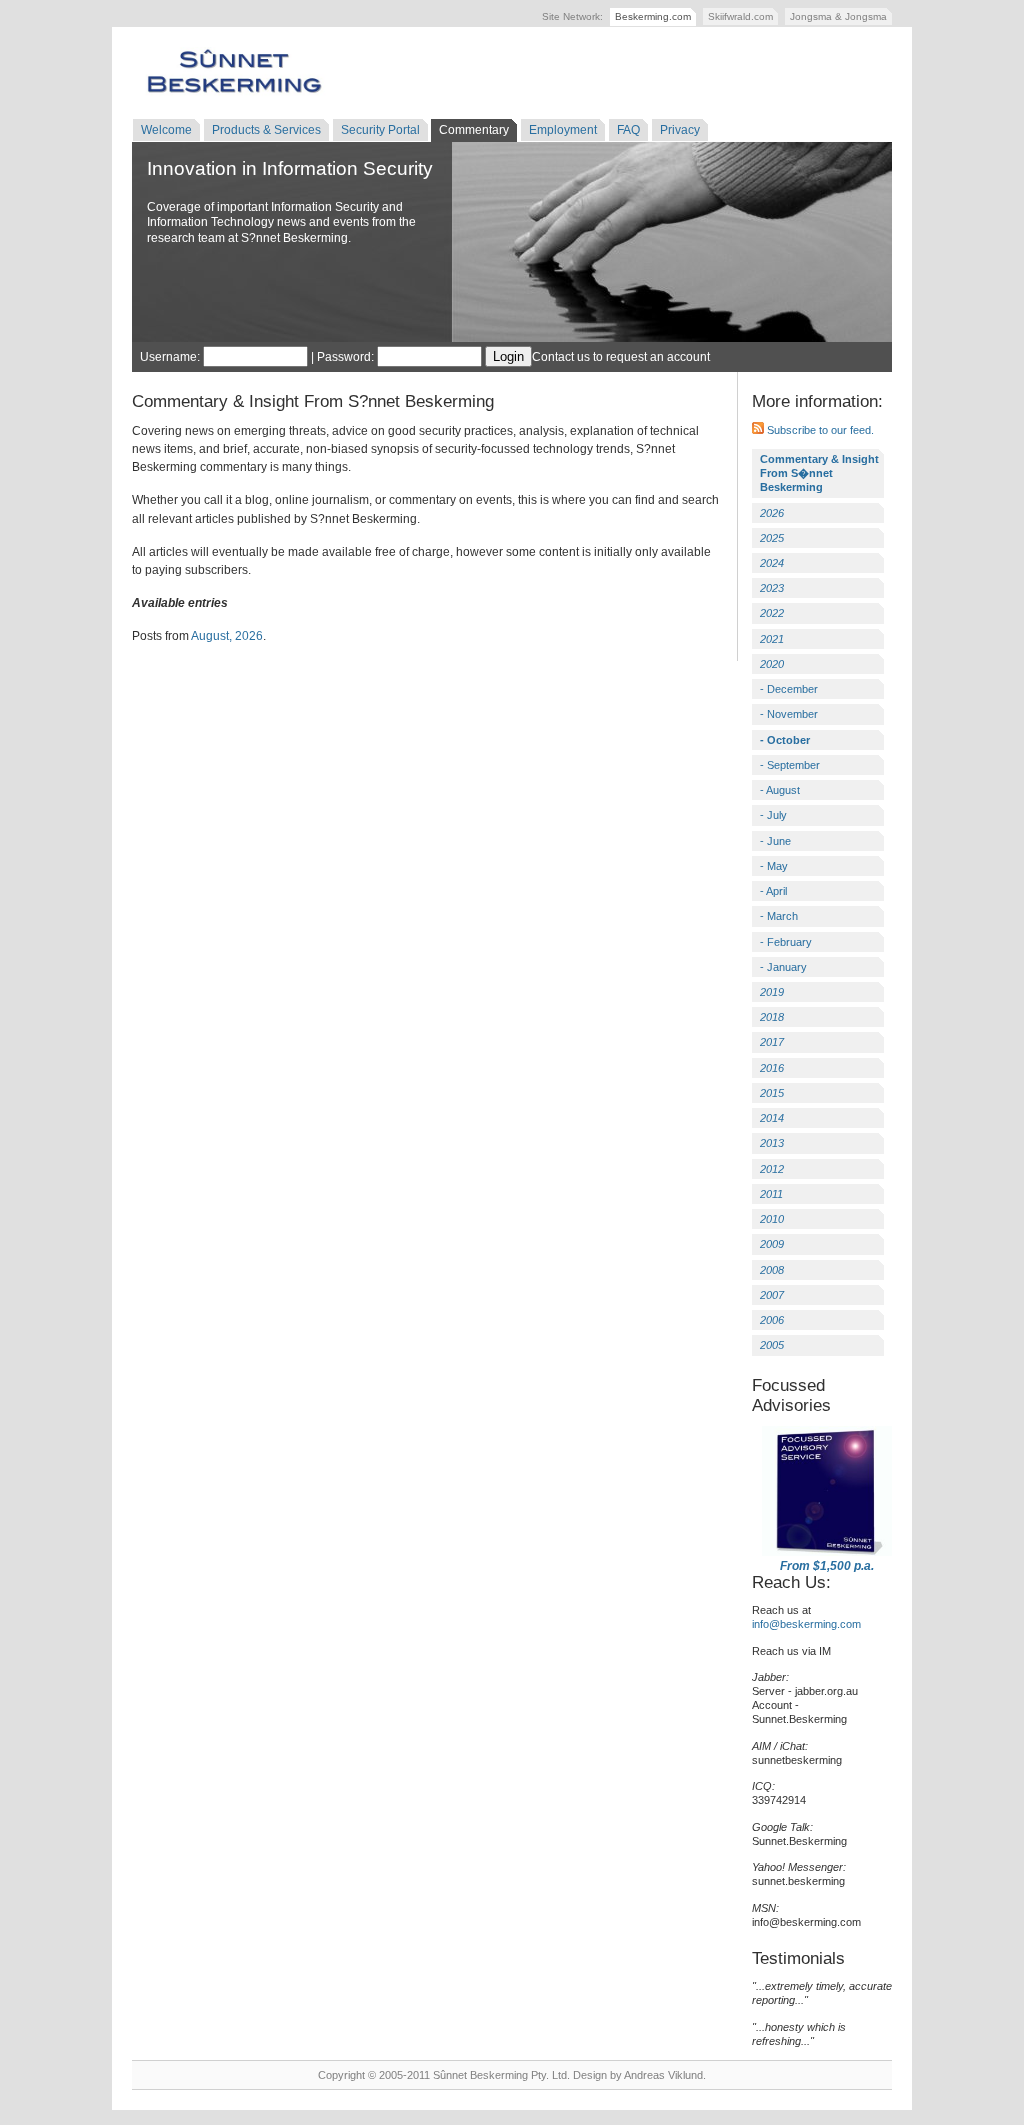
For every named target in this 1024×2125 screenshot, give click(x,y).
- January (783, 967)
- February (786, 942)
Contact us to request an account (621, 357)
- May (774, 866)
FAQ (628, 130)
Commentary (474, 130)
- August (780, 790)
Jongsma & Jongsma (838, 16)
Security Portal (380, 130)
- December (789, 689)
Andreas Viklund (663, 2075)
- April (773, 891)
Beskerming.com (653, 16)
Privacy (680, 130)
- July (773, 815)
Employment (563, 130)
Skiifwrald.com (740, 16)
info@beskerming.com (806, 1624)
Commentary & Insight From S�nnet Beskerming (819, 473)
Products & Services (266, 130)
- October (785, 740)
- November (789, 714)
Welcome (166, 130)
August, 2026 (227, 636)
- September (790, 765)
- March (779, 916)
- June (775, 841)
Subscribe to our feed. (819, 430)
